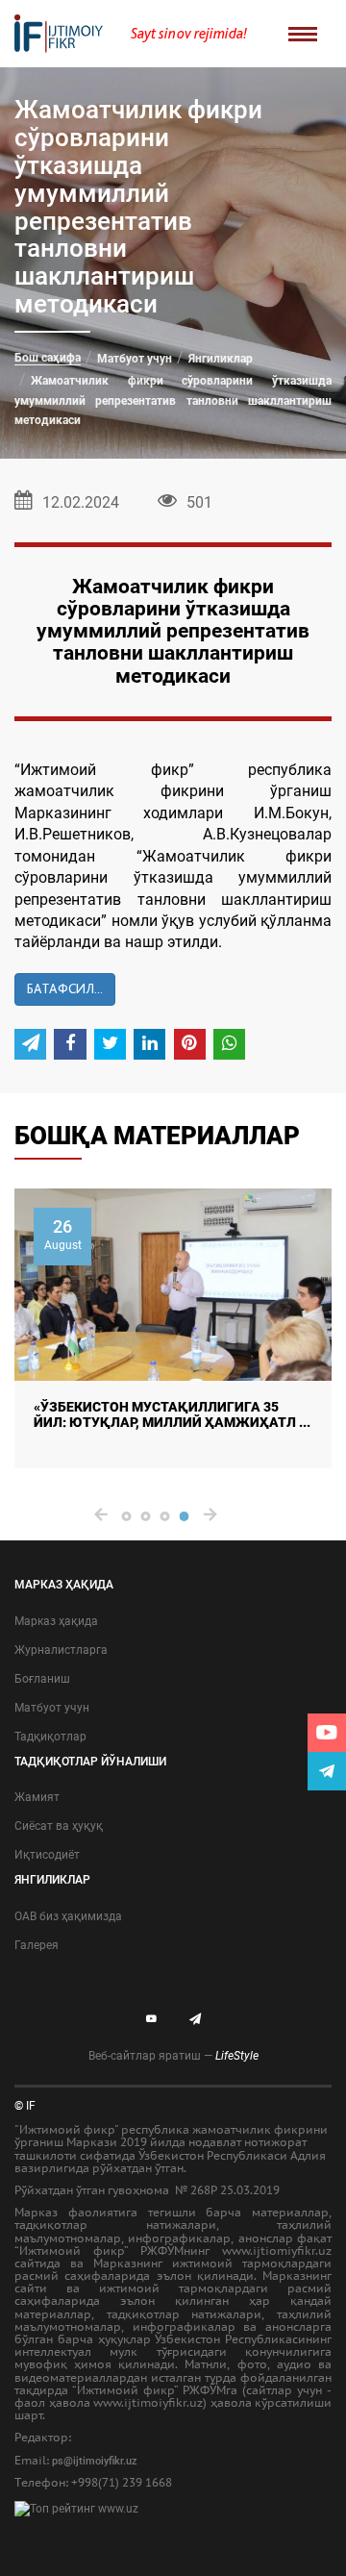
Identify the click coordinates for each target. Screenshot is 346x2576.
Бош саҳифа (48, 358)
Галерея (37, 1945)
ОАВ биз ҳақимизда (68, 1916)
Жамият (37, 1797)
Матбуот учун (135, 359)
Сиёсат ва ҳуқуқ (59, 1826)
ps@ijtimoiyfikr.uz (95, 2461)
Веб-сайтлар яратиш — (173, 2056)
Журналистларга (61, 1650)
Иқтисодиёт (47, 1855)
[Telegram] (327, 1771)
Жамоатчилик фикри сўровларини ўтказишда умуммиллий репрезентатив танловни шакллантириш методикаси (173, 400)
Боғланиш (42, 1679)
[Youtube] (327, 1733)
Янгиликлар (221, 359)
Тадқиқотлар (50, 1737)
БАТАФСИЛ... (65, 988)
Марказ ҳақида (56, 1621)
